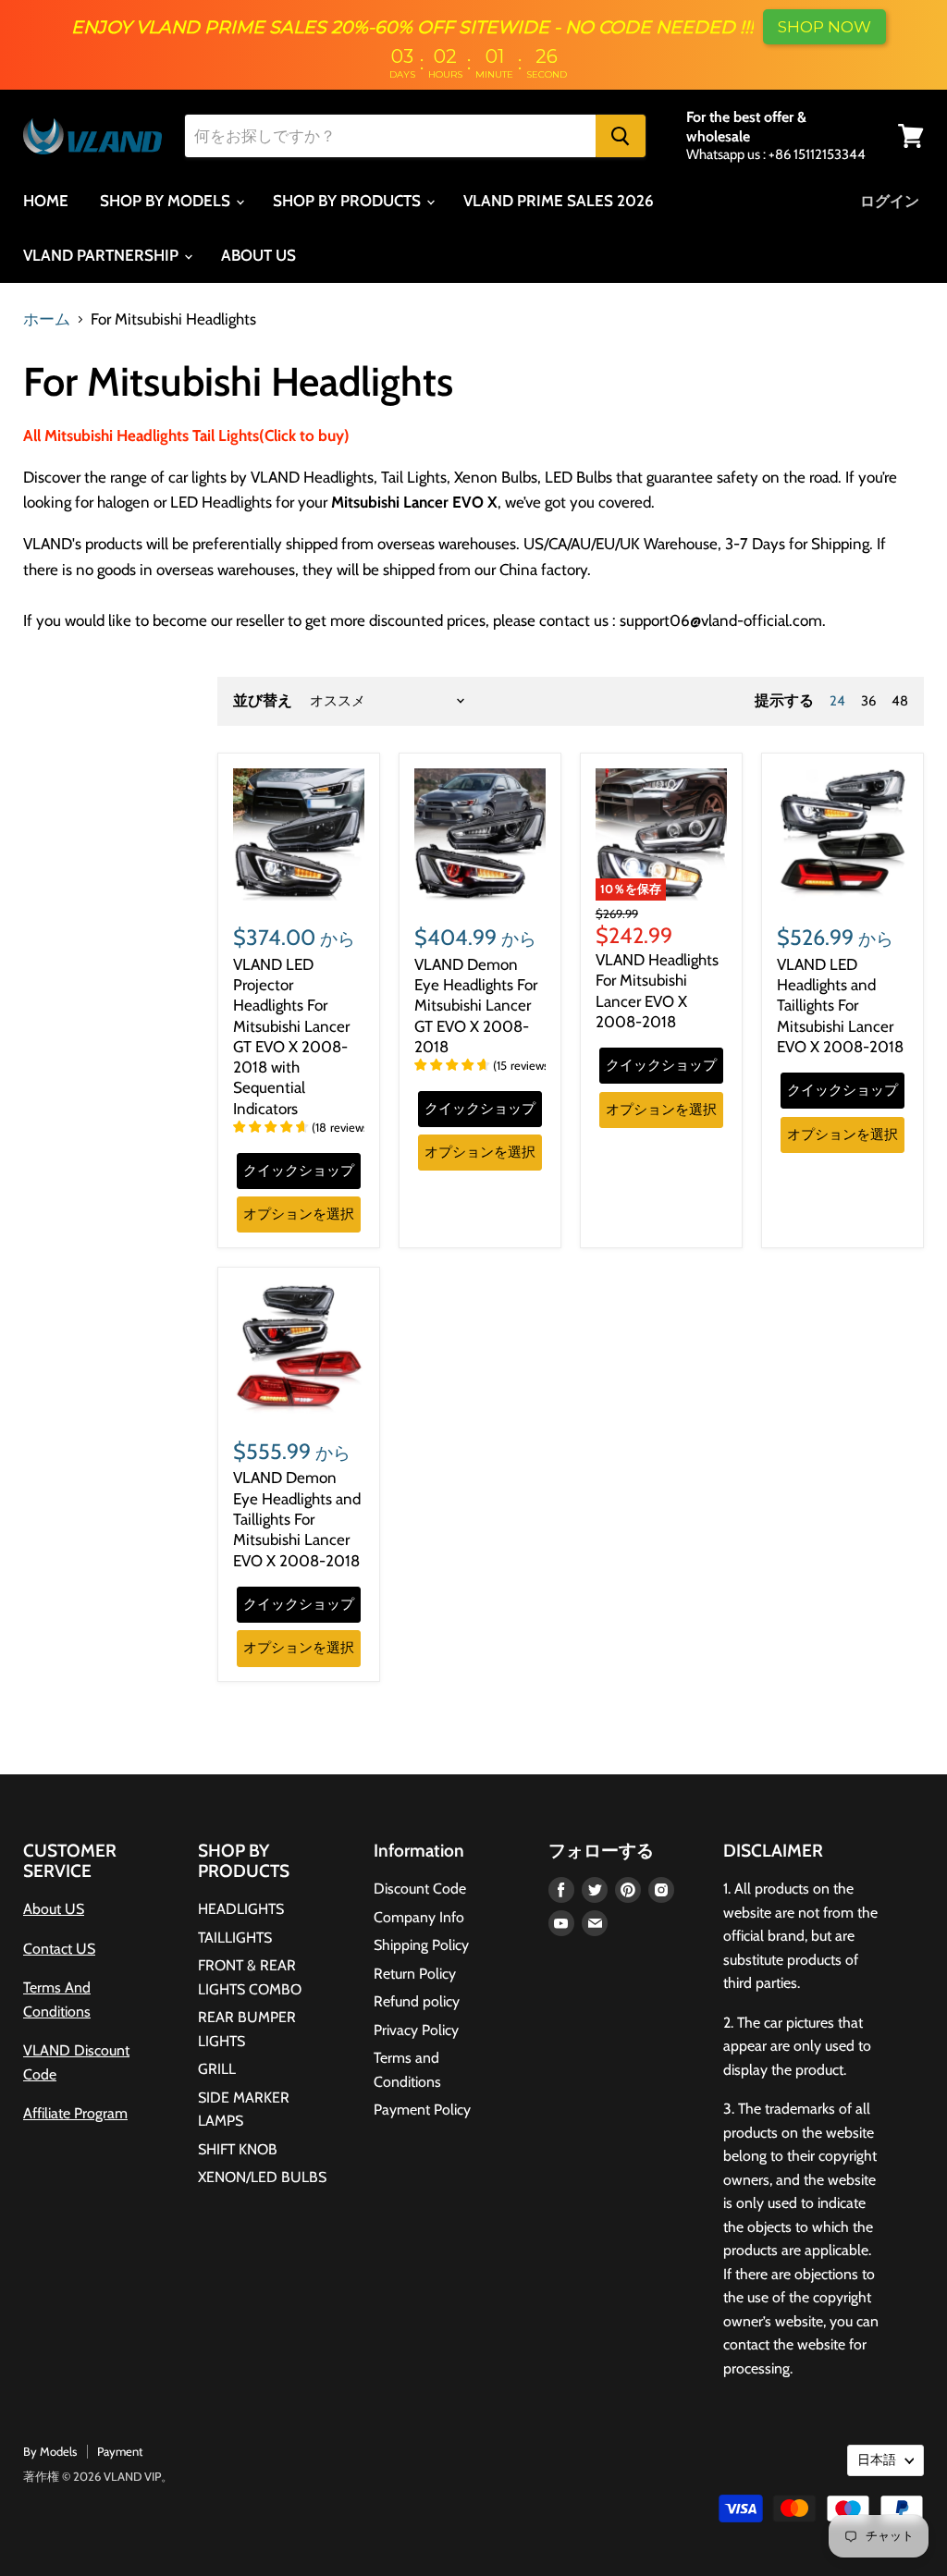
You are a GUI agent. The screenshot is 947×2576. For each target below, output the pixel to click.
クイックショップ (299, 1171)
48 (900, 701)
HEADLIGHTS (241, 1909)
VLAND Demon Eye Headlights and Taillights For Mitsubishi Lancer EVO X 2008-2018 (297, 1519)
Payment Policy (422, 2110)
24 (837, 701)
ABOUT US (258, 255)
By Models (50, 2451)
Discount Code (420, 1889)
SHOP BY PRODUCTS (349, 201)
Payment (120, 2451)
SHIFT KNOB (238, 2149)
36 (868, 701)
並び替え (263, 701)
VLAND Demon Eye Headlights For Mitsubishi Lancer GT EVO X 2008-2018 (476, 1006)
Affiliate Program (75, 2113)
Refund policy (417, 2001)
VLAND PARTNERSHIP (103, 255)
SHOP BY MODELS (167, 201)
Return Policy (415, 1974)
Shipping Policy (421, 1945)
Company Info (419, 1917)
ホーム (47, 319)
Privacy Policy (416, 2030)
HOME (46, 201)
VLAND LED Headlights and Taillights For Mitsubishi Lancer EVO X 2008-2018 (840, 1006)
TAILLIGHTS (235, 1938)
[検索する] (621, 136)
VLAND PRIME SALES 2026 (559, 201)
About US (54, 1909)
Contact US (59, 1949)
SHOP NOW (824, 27)
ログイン (890, 201)
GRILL (217, 2069)
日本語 (877, 2459)
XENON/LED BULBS (262, 2177)
